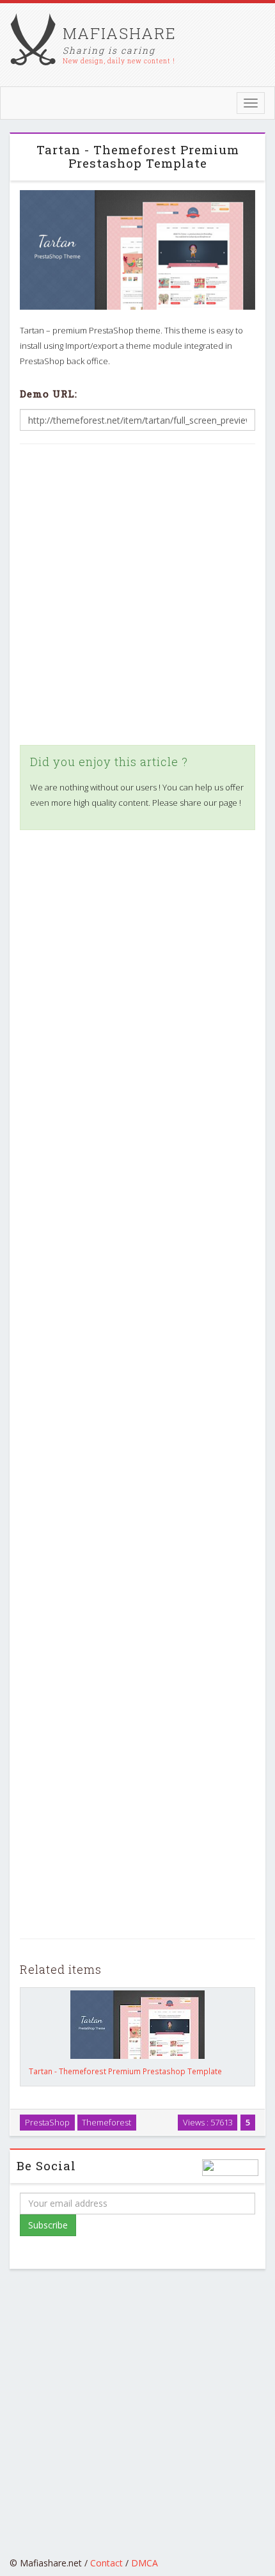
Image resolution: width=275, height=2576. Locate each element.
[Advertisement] (137, 595)
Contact (106, 2563)
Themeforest (106, 2122)
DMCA (145, 2563)
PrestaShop (47, 2122)
